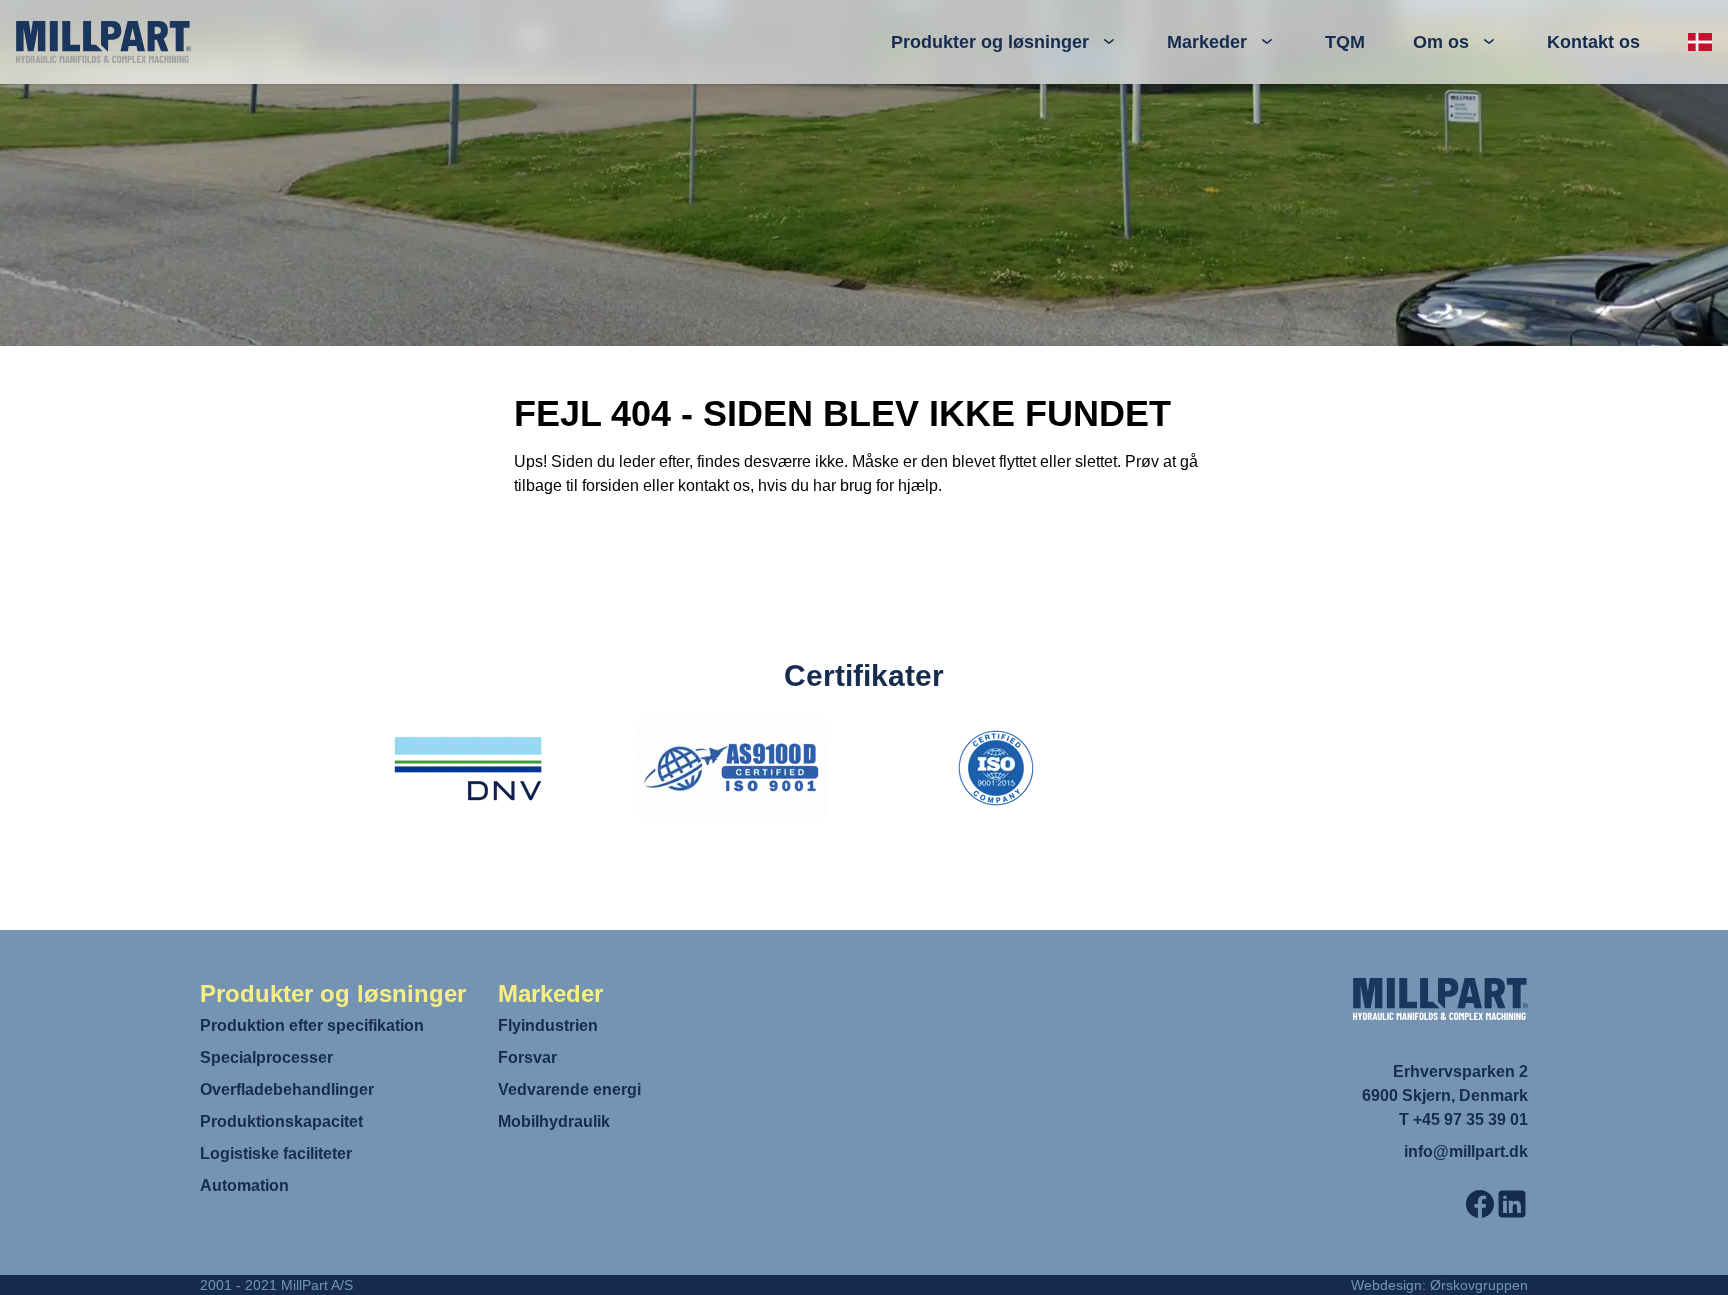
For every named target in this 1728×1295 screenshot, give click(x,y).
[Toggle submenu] (1109, 42)
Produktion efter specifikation (312, 1025)
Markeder (1207, 42)
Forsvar (527, 1057)
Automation (244, 1185)
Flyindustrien (548, 1025)
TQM (1345, 42)
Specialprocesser (266, 1057)
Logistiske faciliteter (276, 1153)
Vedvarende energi (569, 1089)
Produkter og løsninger (990, 42)
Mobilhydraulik (554, 1121)
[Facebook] (1480, 1204)
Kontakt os (1593, 42)
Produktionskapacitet (281, 1121)
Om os (1441, 42)
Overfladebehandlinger (287, 1089)
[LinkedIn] (1512, 1204)
